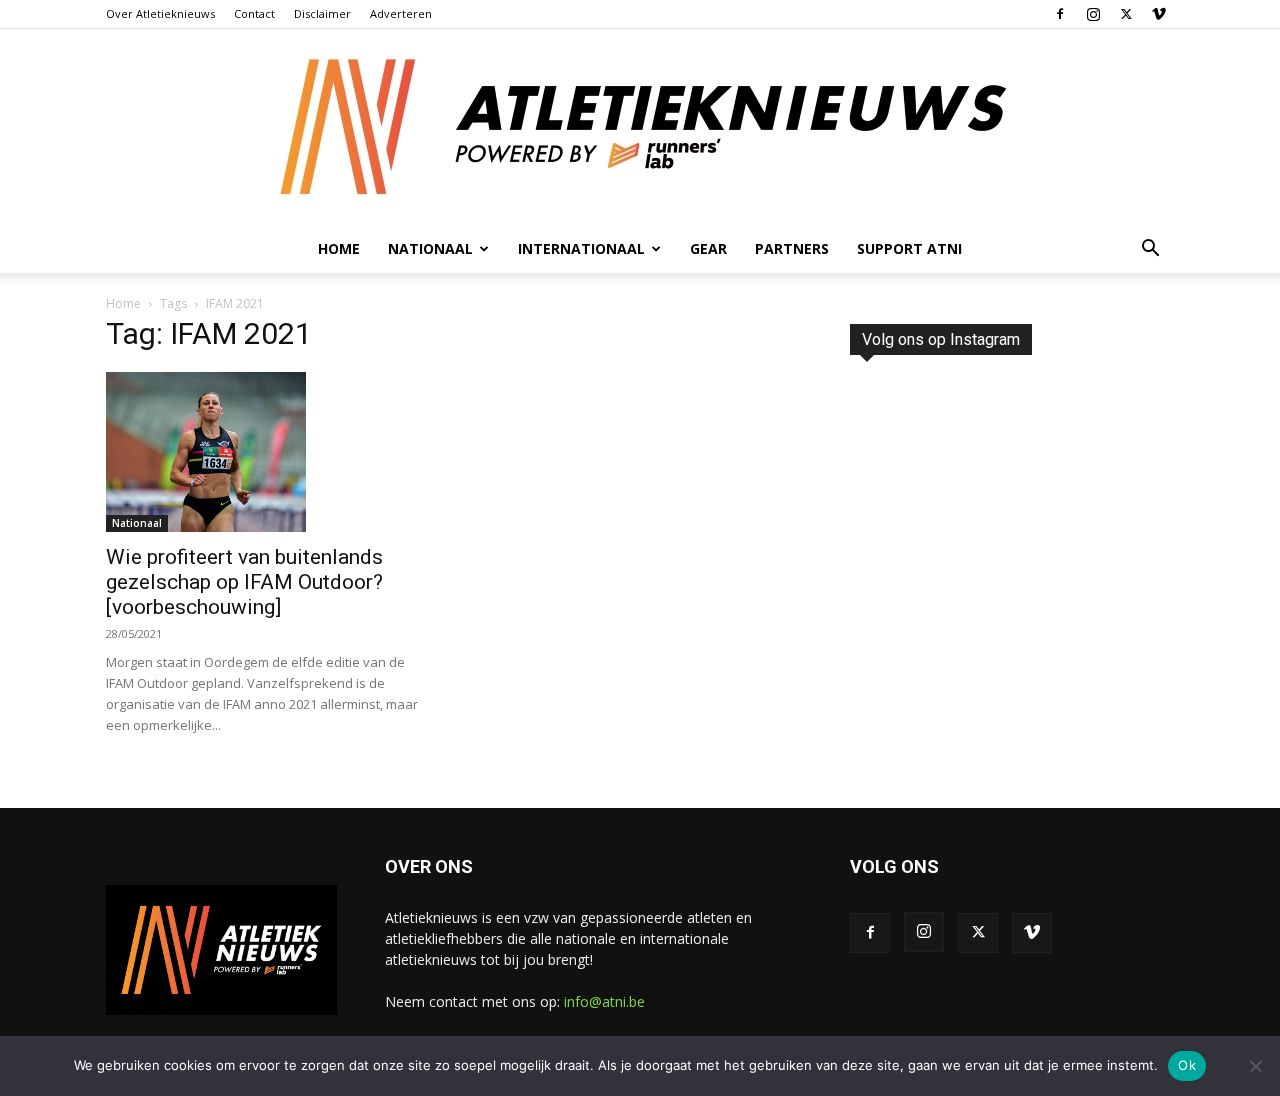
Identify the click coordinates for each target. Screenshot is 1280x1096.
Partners (792, 248)
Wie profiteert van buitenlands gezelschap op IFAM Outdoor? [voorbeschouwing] (244, 582)
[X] (1126, 14)
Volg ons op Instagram (941, 339)
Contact (254, 13)
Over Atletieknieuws (160, 13)
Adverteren (401, 13)
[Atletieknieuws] (640, 127)
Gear (708, 248)
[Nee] (1255, 1066)
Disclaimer (322, 13)
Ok (1187, 1065)
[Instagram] (1093, 14)
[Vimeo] (1159, 14)
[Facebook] (1060, 14)
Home (339, 248)
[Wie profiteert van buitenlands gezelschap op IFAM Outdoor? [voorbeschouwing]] (268, 452)
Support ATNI (909, 248)
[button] (1150, 250)
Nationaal (137, 523)
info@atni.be (604, 1001)
